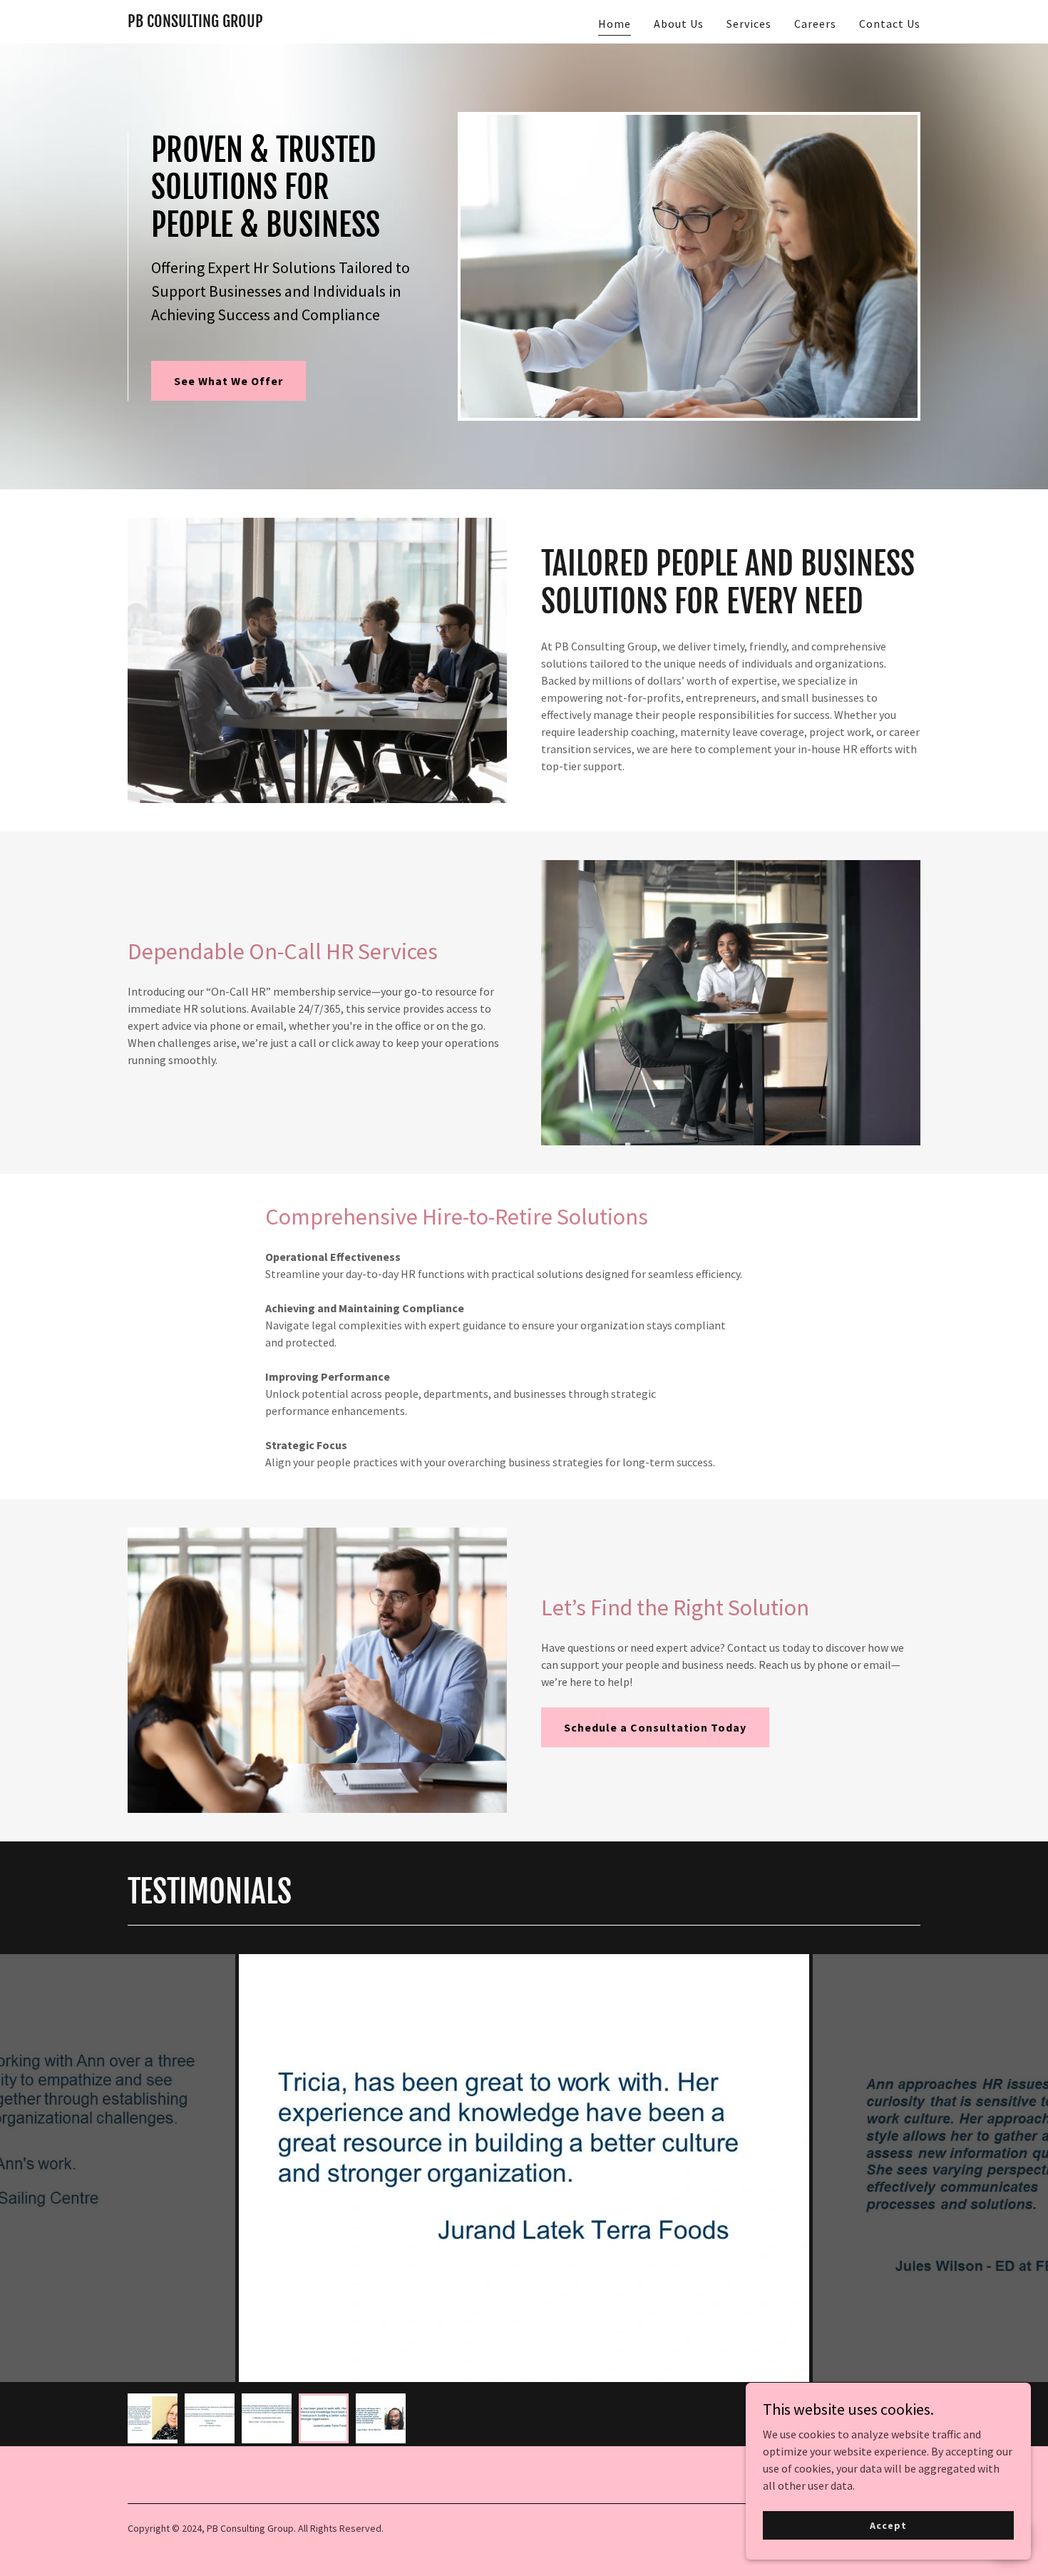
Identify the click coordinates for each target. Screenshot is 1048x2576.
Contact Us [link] (890, 24)
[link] (195, 23)
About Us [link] (679, 24)
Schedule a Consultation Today (655, 1727)
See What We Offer (228, 381)
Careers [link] (815, 24)
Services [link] (749, 24)
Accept (888, 2525)
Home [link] (615, 24)
